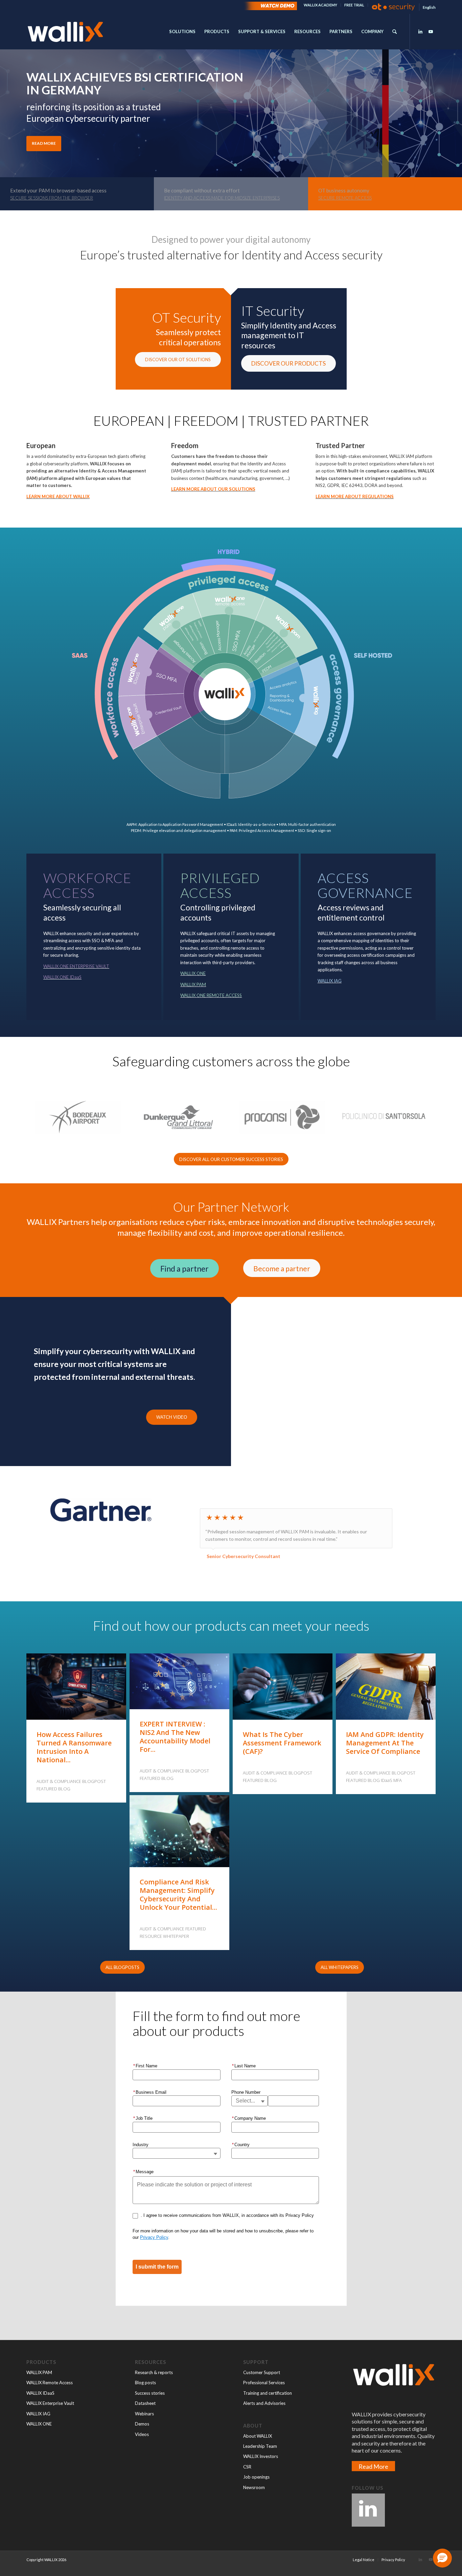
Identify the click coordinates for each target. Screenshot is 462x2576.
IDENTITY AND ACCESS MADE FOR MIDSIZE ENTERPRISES (222, 198)
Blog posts (145, 2383)
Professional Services (264, 2383)
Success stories (150, 2393)
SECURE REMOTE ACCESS (345, 198)
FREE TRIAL (354, 5)
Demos (142, 2424)
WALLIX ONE (39, 2424)
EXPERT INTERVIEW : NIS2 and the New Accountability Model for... (175, 1737)
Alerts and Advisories (264, 2403)
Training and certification (268, 2393)
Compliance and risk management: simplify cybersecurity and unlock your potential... (178, 1895)
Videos (142, 2434)
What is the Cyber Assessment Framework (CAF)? (282, 1743)
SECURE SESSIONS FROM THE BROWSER (52, 198)
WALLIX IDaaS (40, 2393)
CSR (247, 2467)
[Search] (395, 32)
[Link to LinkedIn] (420, 31)
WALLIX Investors (261, 2456)
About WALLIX (258, 2436)
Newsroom (254, 2487)
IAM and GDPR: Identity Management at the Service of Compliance (385, 1743)
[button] (442, 2558)
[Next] (456, 111)
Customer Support (262, 2372)
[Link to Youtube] (431, 31)
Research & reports (154, 2372)
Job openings (256, 2477)
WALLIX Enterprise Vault (50, 2403)
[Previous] (6, 111)
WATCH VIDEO (172, 1417)
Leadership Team (260, 2446)
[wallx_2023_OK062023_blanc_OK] (65, 32)
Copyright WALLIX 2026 (46, 2560)
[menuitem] (321, 5)
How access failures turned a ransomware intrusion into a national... (74, 1747)
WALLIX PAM (39, 2372)
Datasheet (145, 2403)
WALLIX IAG (38, 2414)
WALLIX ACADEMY (320, 5)
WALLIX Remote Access (50, 2383)
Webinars (144, 2414)
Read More (373, 2466)
